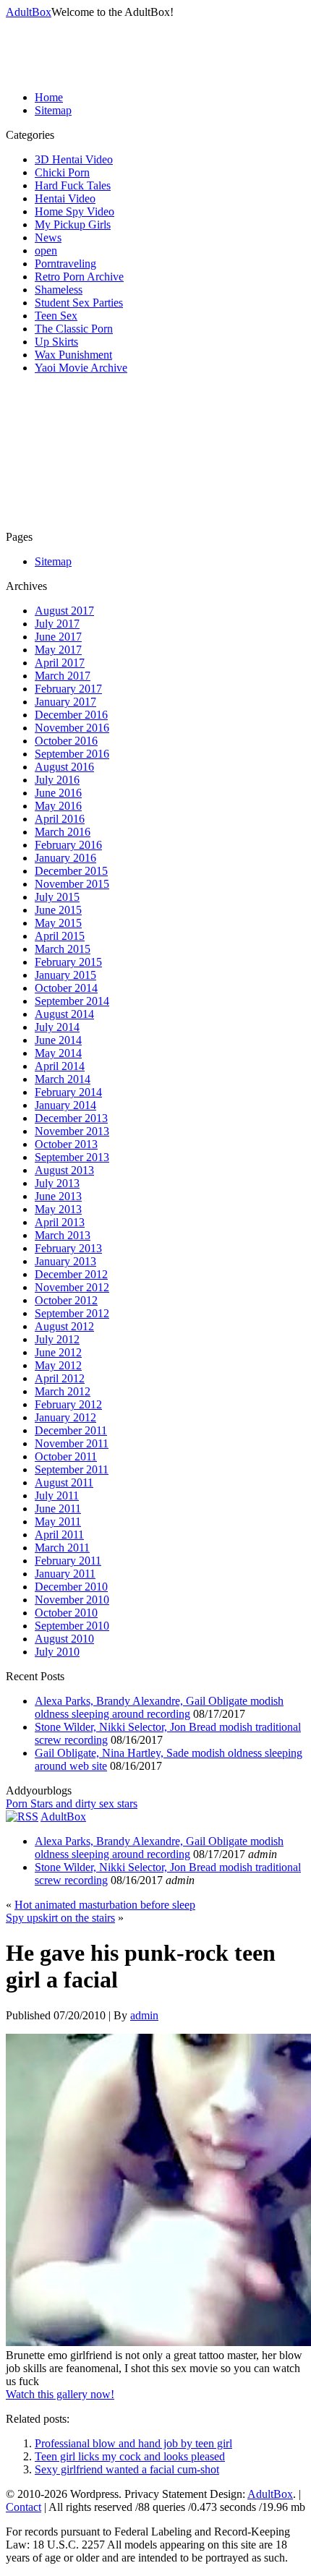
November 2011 (72, 1443)
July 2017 (57, 624)
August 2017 (64, 611)
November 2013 (72, 1131)
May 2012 (58, 1365)
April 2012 (60, 1378)
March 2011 (62, 1548)
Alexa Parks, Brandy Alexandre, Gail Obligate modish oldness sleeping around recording (159, 1707)
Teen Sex (56, 316)
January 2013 (65, 1261)
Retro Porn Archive (79, 277)
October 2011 (66, 1456)
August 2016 (64, 767)
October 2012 (66, 1300)
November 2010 (72, 1600)
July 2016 (57, 780)
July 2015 (57, 897)
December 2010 (71, 1587)
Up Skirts (56, 342)
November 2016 (72, 728)
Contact (24, 2507)
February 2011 (68, 1561)
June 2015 (58, 910)
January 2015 (65, 975)
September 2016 (72, 754)
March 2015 (63, 949)
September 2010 (72, 1626)
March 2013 (63, 1235)
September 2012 (72, 1313)
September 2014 (72, 1001)
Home (49, 97)
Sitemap (53, 110)
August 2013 (64, 1170)
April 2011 (59, 1535)
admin (144, 2015)
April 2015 (60, 936)
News (48, 238)
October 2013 (66, 1144)
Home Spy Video (74, 211)
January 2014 (65, 1105)
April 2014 (60, 1066)
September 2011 (72, 1469)
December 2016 (71, 715)
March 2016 (63, 832)
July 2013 (57, 1183)
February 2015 (68, 962)
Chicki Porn (62, 172)
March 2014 (63, 1079)
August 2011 (64, 1482)
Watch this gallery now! (60, 2394)
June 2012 (58, 1352)
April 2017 (60, 663)
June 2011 (58, 1509)
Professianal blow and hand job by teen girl (133, 2443)
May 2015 (58, 923)
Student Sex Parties (79, 303)
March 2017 (63, 676)
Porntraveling (65, 264)
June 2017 (58, 637)
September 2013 (72, 1157)
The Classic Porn (74, 329)
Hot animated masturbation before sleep (105, 1905)
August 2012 (64, 1326)
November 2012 (72, 1287)
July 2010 (57, 1652)
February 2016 (68, 845)
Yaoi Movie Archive (81, 368)
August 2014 (64, 1014)
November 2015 (72, 884)
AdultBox (29, 12)
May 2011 (58, 1522)
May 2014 (58, 1053)
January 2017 (65, 702)
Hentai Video (65, 198)
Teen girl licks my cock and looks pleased (130, 2456)
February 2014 (68, 1092)
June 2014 (58, 1040)
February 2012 (68, 1404)
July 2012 (57, 1339)
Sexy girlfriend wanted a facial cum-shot (127, 2469)
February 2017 (68, 689)
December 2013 (71, 1118)
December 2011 (71, 1430)
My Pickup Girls (73, 224)
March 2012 (63, 1391)
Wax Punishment (73, 355)
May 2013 (58, 1209)
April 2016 (60, 819)
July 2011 (57, 1495)
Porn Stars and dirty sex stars (72, 1803)
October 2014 (66, 988)
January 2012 (65, 1417)
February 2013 (68, 1248)
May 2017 (58, 650)
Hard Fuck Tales (73, 185)
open (46, 251)
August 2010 (64, 1639)
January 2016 (65, 858)
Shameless (59, 290)
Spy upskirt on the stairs (60, 1918)
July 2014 (57, 1027)
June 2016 (58, 793)
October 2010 (66, 1613)
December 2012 (71, 1274)
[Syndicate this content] (22, 1817)
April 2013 (60, 1222)
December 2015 (71, 871)
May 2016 (58, 806)
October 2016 (66, 741)
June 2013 (58, 1196)
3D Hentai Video (74, 159)
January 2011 (65, 1574)
